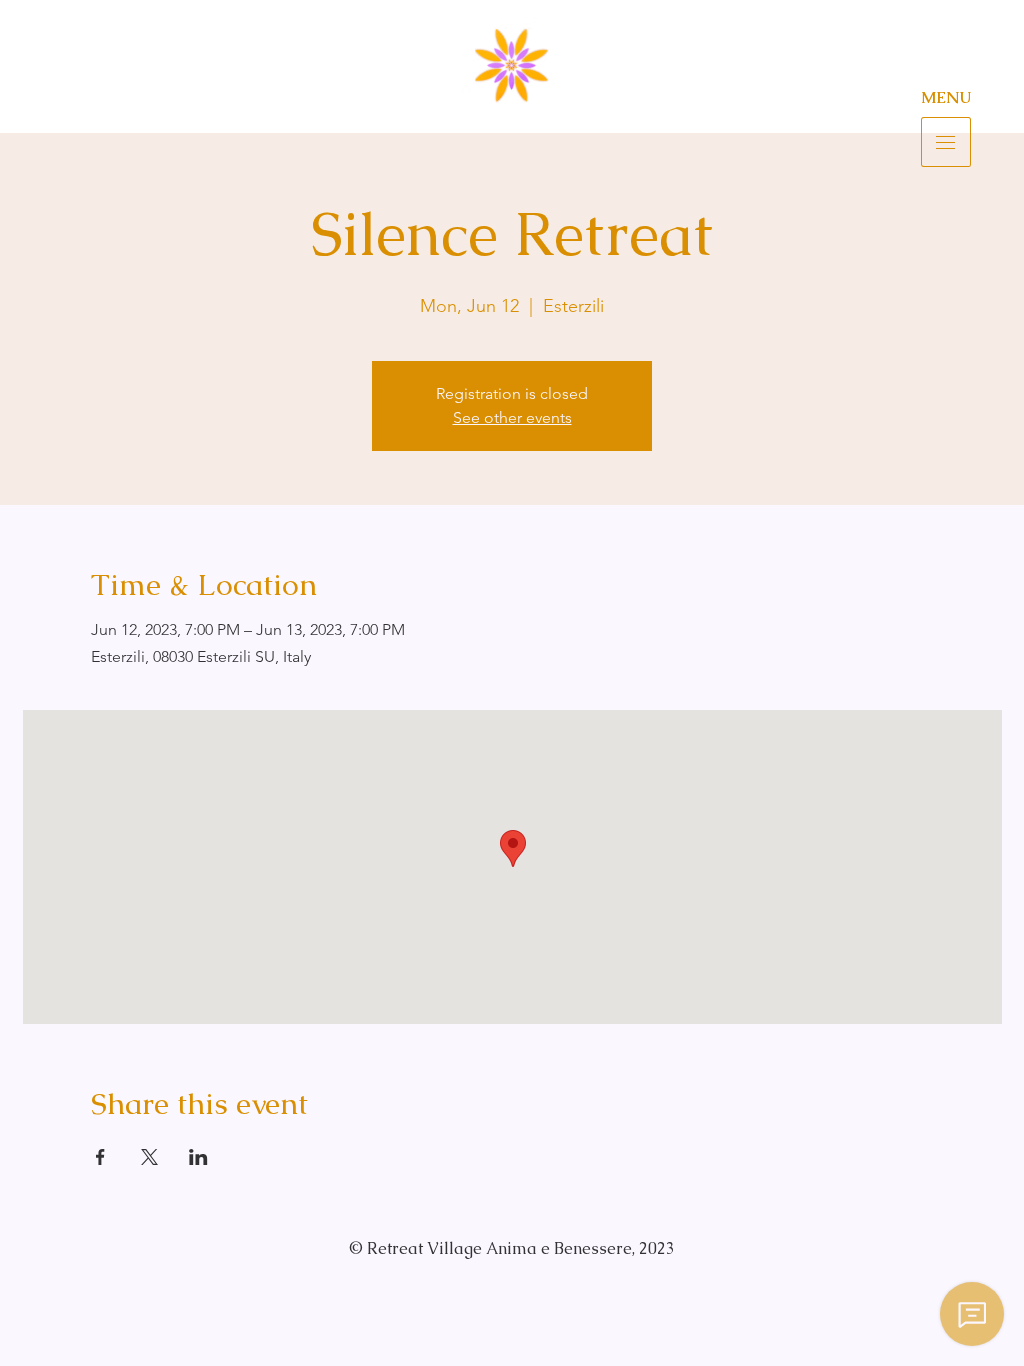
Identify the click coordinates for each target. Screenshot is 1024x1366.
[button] (946, 142)
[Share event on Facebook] (100, 1157)
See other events (512, 417)
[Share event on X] (149, 1157)
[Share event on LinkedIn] (198, 1157)
